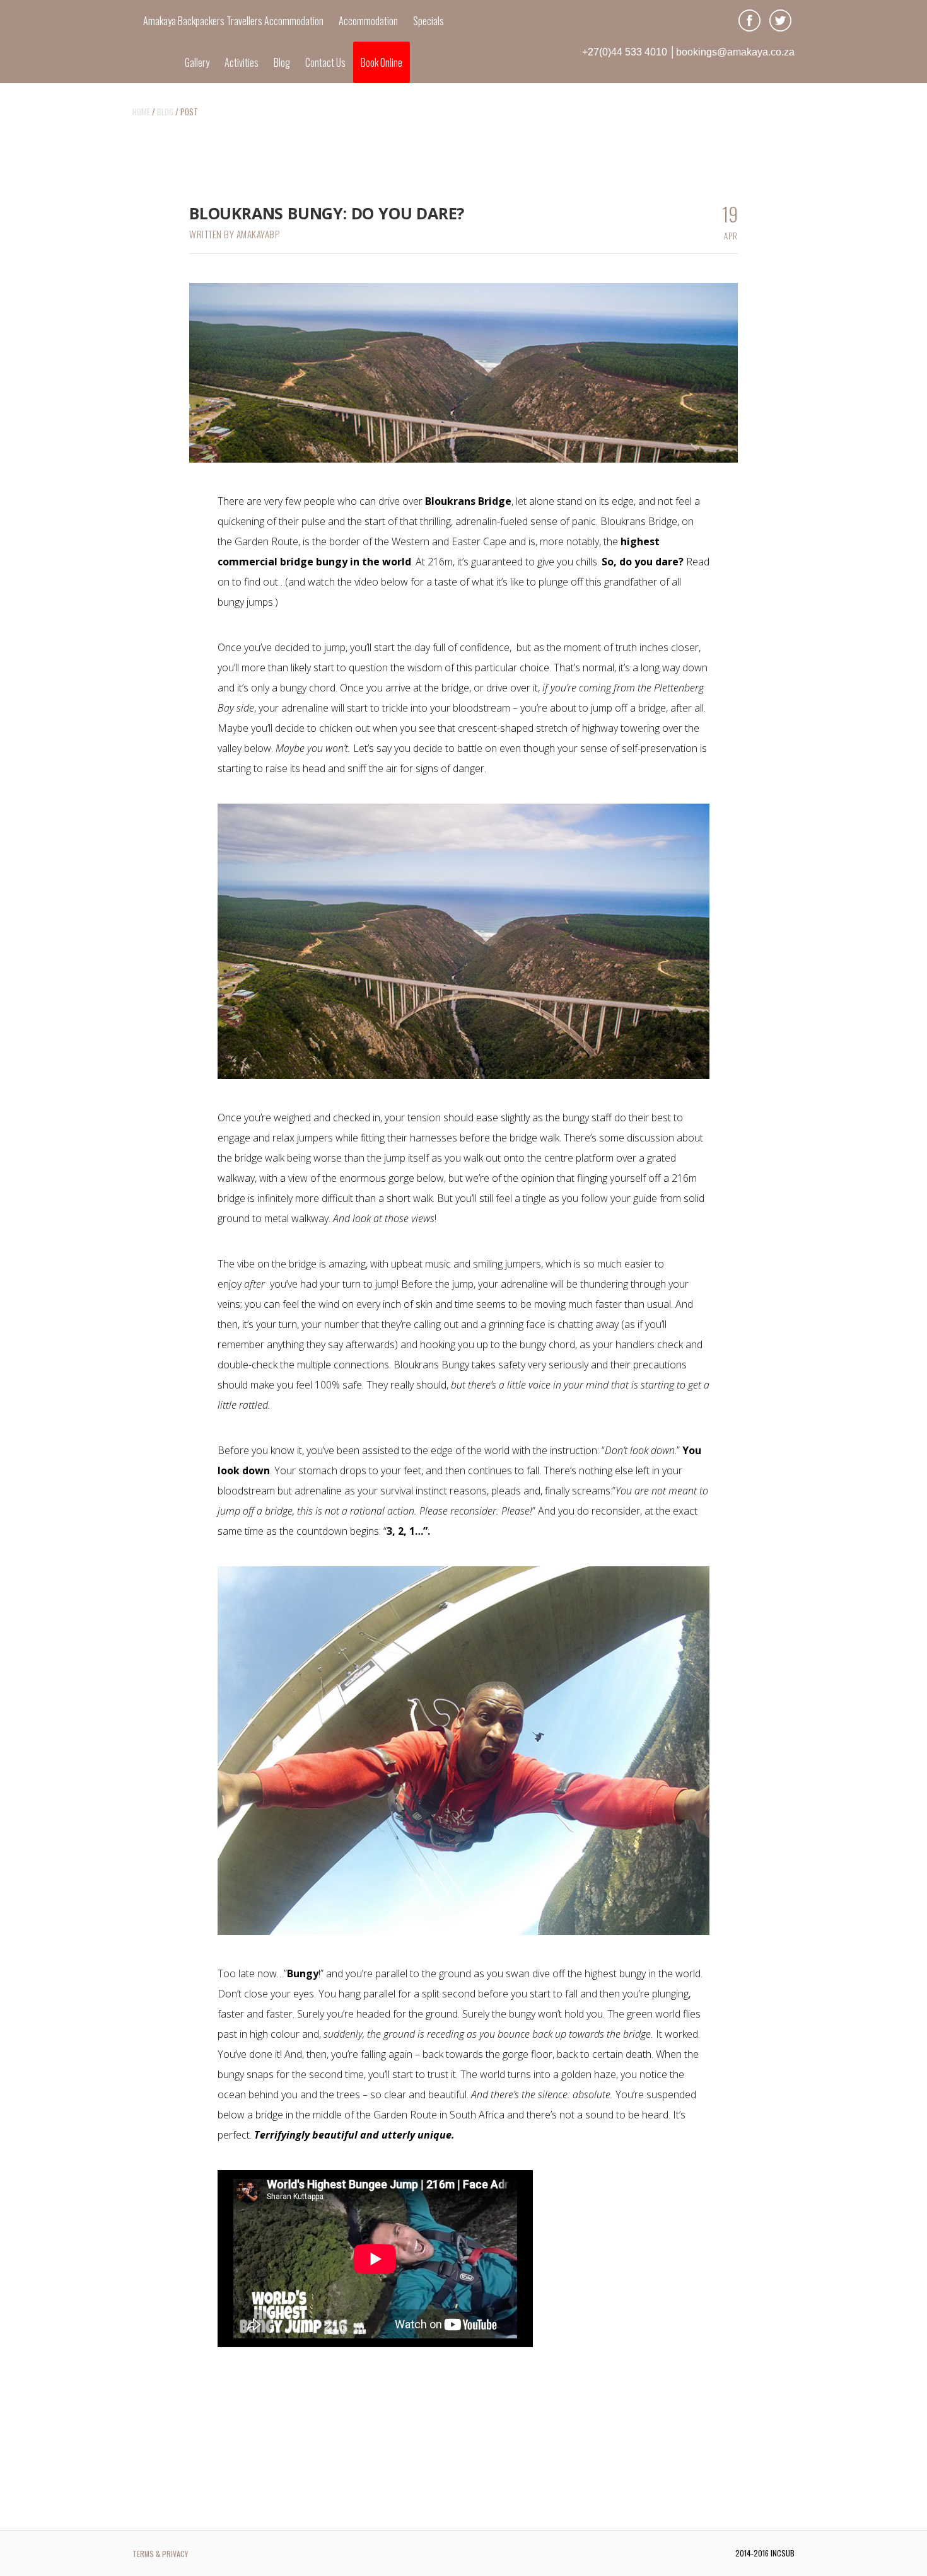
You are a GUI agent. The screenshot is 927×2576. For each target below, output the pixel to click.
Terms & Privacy (160, 2554)
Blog (282, 62)
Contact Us (325, 62)
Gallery (197, 62)
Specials (429, 21)
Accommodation (368, 21)
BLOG (165, 112)
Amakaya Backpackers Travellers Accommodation (233, 21)
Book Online (382, 62)
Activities (242, 62)
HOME (141, 112)
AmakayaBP (258, 234)
